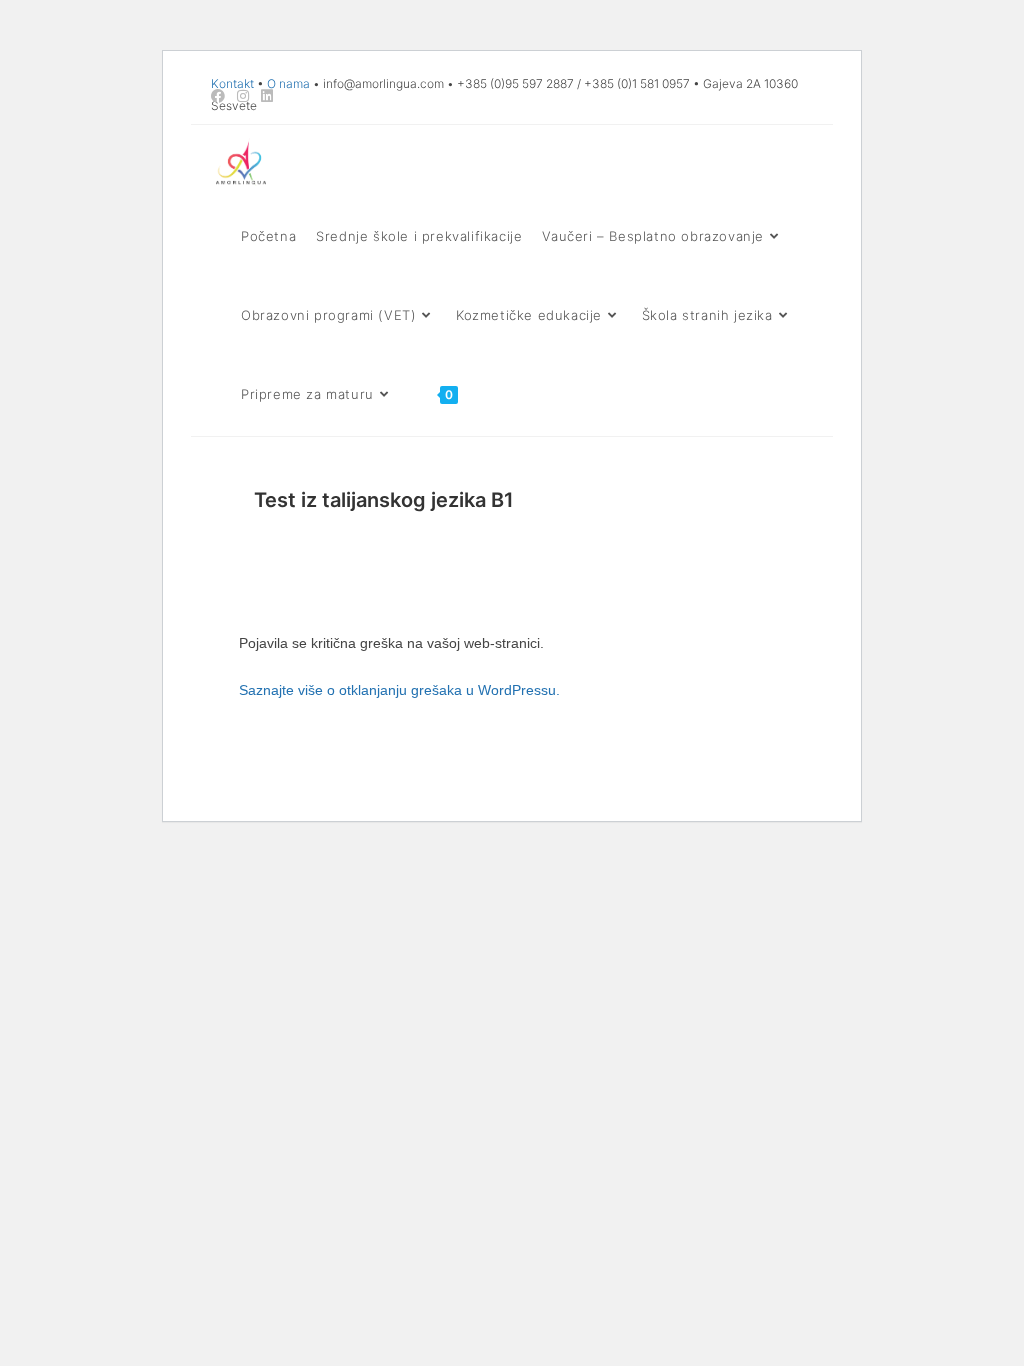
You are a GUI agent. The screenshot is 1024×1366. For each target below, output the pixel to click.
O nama (288, 83)
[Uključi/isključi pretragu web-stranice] (487, 394)
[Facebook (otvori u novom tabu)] (221, 96)
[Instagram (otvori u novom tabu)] (243, 96)
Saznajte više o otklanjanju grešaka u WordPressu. (399, 690)
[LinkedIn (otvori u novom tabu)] (267, 96)
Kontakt (232, 83)
